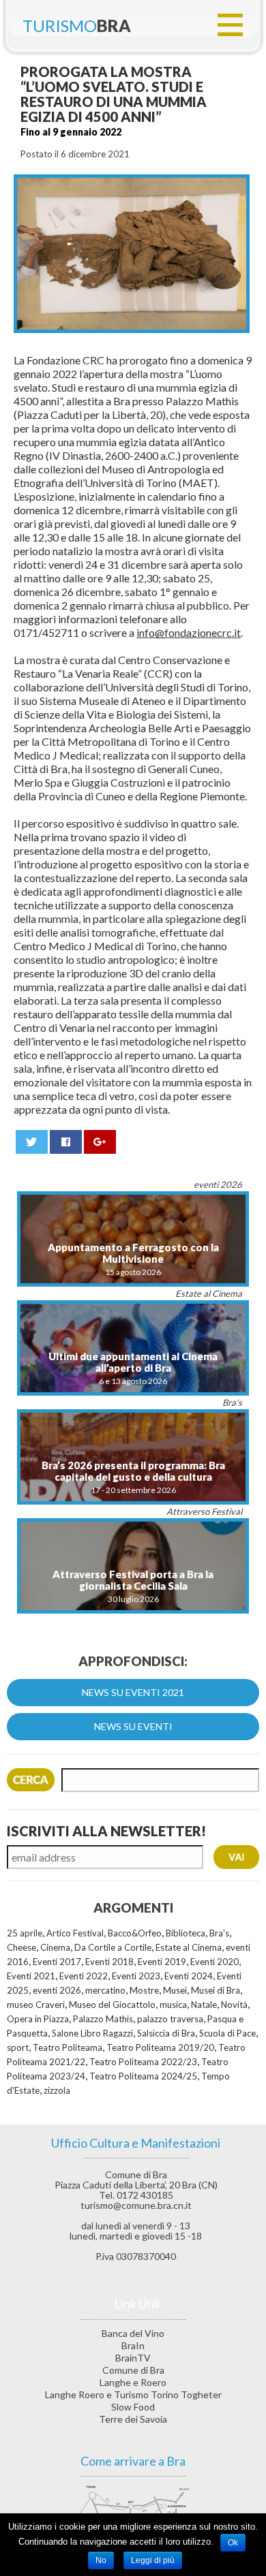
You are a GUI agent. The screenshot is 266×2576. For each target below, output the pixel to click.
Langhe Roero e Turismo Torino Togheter (133, 2394)
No (101, 2560)
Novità (234, 2005)
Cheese (21, 1947)
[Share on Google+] (100, 1142)
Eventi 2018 (109, 1962)
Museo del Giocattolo (112, 2005)
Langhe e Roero (133, 2382)
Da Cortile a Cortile (113, 1947)
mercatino (105, 1990)
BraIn (133, 2345)
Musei (175, 1990)
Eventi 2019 (162, 1962)
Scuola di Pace (227, 2033)
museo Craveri (36, 2005)
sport (18, 2047)
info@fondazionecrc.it (189, 632)
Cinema (55, 1947)
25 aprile (25, 1933)
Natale (204, 2005)
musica (173, 2005)
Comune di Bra (133, 2370)
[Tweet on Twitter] (32, 1142)
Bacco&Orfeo (135, 1933)
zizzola (57, 2090)
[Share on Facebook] (66, 1142)
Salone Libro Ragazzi (92, 2033)
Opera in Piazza (38, 2019)
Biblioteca (186, 1933)
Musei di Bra (216, 1990)
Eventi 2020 (215, 1962)
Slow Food (133, 2407)
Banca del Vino (133, 2333)
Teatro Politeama (68, 2047)
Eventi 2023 (136, 1976)
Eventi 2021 (31, 1976)
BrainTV (133, 2358)
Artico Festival (75, 1933)
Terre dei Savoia (133, 2419)
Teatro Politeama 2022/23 (143, 2062)
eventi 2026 (57, 1990)
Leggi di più (153, 2560)
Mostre (144, 1990)
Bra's (219, 1933)
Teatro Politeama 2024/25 (143, 2076)
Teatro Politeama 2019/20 (160, 2047)
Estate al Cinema (189, 1947)
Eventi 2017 (57, 1962)
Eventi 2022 (84, 1976)
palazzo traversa (170, 2019)
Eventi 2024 (189, 1976)
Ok (233, 2543)
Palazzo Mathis (103, 2019)
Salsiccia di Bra (166, 2033)
